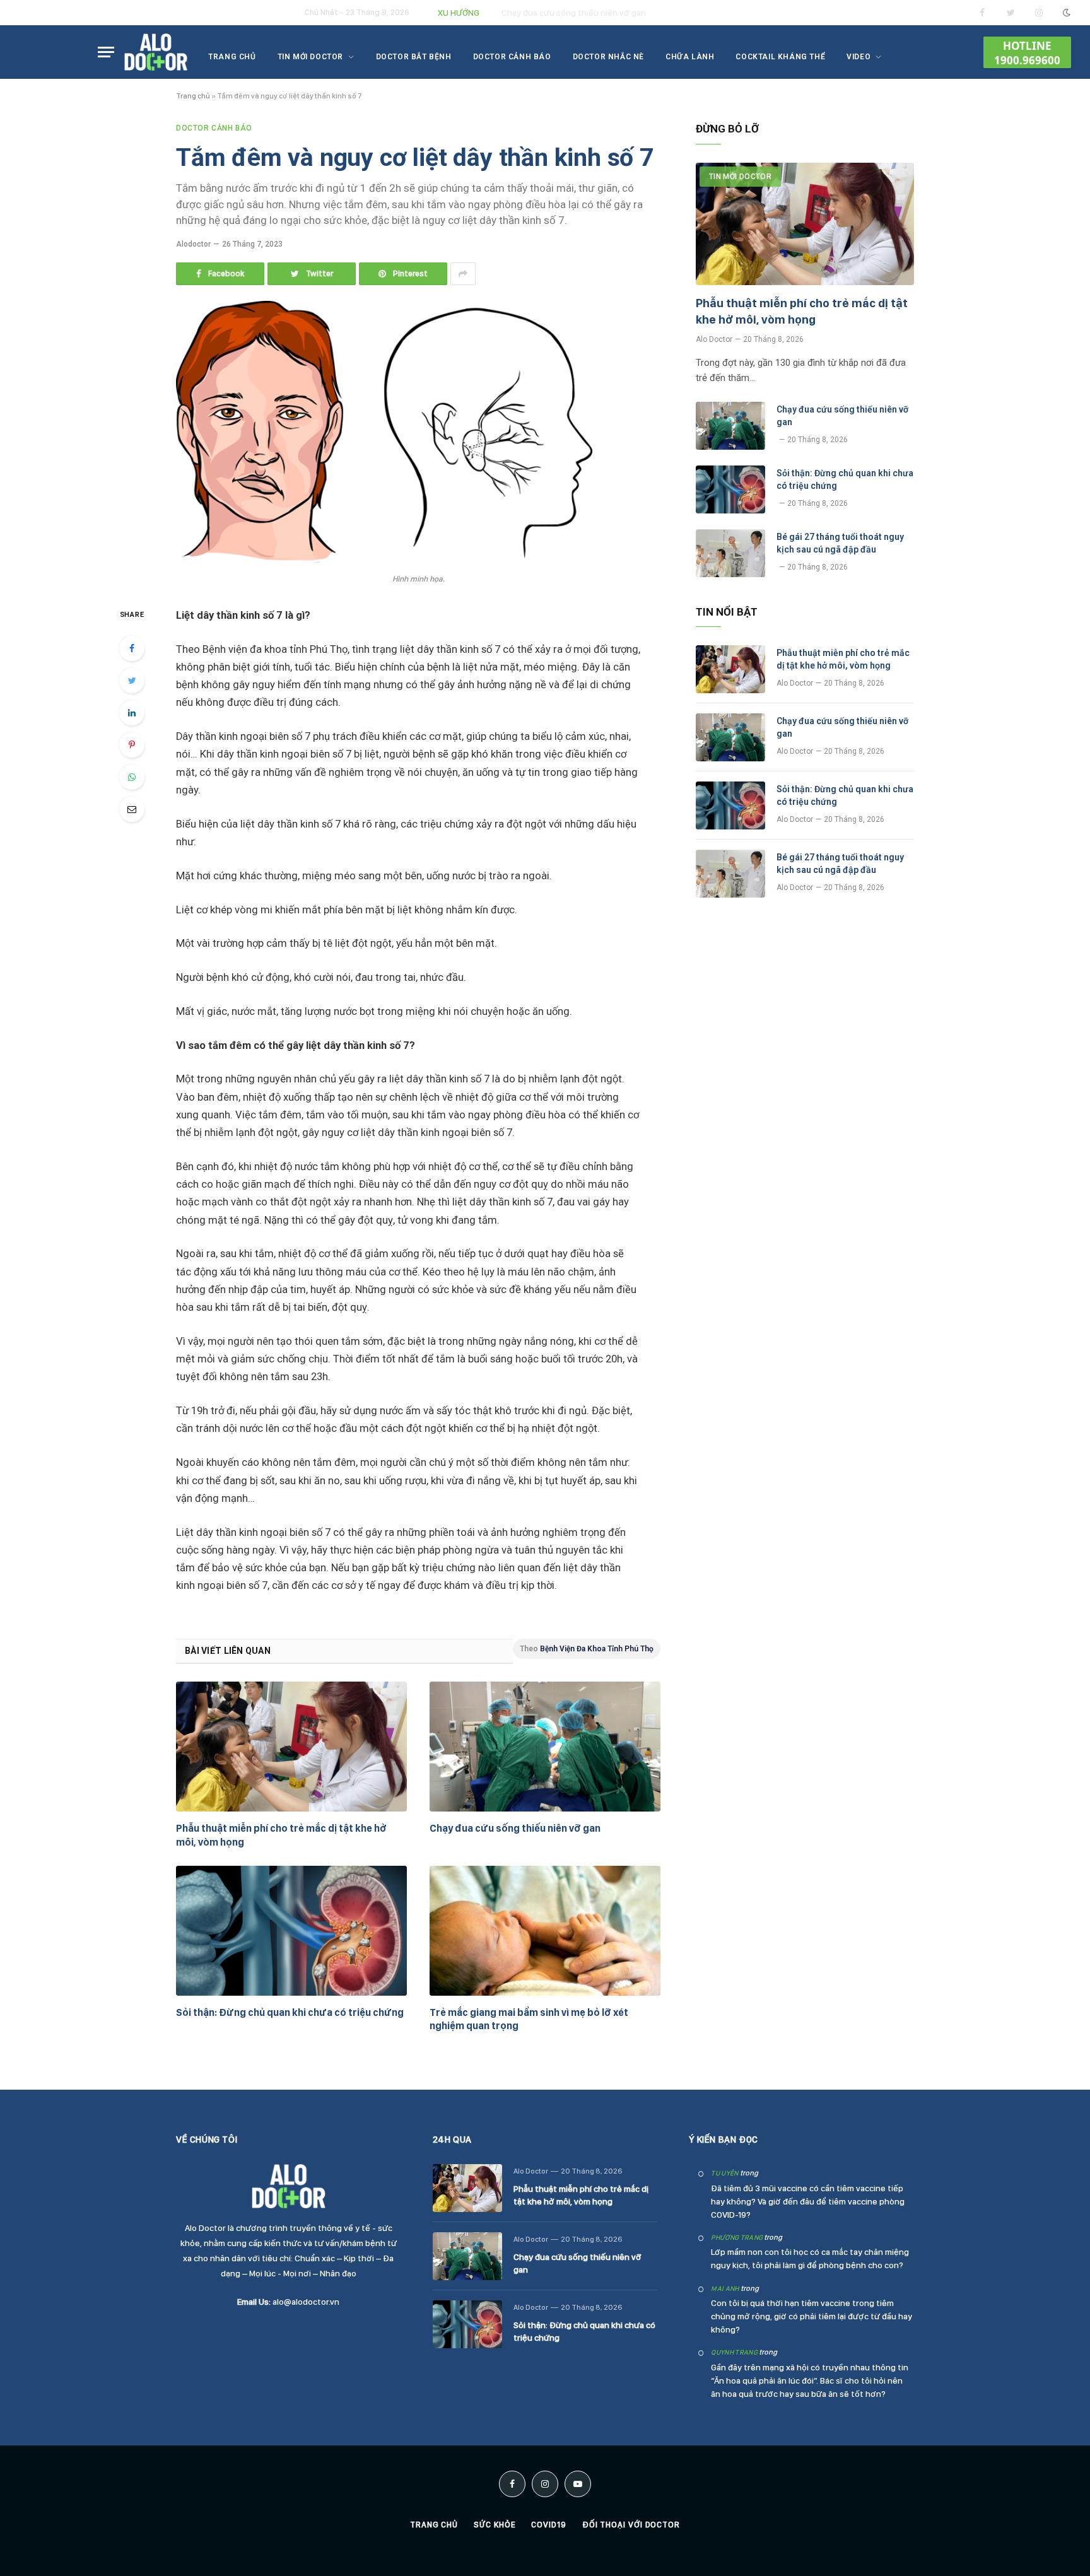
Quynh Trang (734, 2352)
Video (859, 57)
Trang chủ (232, 57)
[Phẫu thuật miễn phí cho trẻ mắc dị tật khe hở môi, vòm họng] (291, 1747)
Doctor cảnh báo (512, 57)
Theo (587, 1649)
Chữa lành (690, 57)
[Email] (132, 809)
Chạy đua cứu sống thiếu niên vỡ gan (574, 13)
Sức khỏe (495, 2525)
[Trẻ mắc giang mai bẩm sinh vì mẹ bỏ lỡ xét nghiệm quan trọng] (545, 1931)
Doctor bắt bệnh (414, 57)
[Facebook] (132, 648)
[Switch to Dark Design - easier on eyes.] (1065, 13)
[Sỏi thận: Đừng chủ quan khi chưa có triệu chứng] (291, 1931)
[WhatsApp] (132, 777)
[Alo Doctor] (156, 52)
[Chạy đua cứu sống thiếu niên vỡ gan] (545, 1747)
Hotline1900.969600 (1027, 53)
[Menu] (106, 52)
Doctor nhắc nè (608, 57)
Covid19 (548, 2525)
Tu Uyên (724, 2173)
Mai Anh (725, 2289)
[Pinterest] (132, 745)
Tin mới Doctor (310, 57)
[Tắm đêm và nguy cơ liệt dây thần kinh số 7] (384, 559)
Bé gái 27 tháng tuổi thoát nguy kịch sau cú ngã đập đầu (840, 543)
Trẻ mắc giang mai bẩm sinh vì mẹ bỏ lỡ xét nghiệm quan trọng (529, 2019)
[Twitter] (132, 681)
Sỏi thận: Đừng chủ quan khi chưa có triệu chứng (290, 2012)
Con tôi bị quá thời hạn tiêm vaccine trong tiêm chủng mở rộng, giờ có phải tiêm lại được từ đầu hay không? (812, 2316)
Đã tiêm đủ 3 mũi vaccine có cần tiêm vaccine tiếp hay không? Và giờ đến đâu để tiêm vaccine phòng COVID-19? (808, 2201)
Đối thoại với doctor (631, 2525)
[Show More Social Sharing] (463, 274)
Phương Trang (737, 2238)
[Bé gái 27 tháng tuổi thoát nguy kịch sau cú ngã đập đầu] (730, 553)
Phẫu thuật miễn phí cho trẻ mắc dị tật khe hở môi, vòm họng (281, 1835)
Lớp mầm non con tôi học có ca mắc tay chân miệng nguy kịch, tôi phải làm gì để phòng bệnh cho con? (810, 2258)
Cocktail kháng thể (780, 57)
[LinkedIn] (132, 713)
